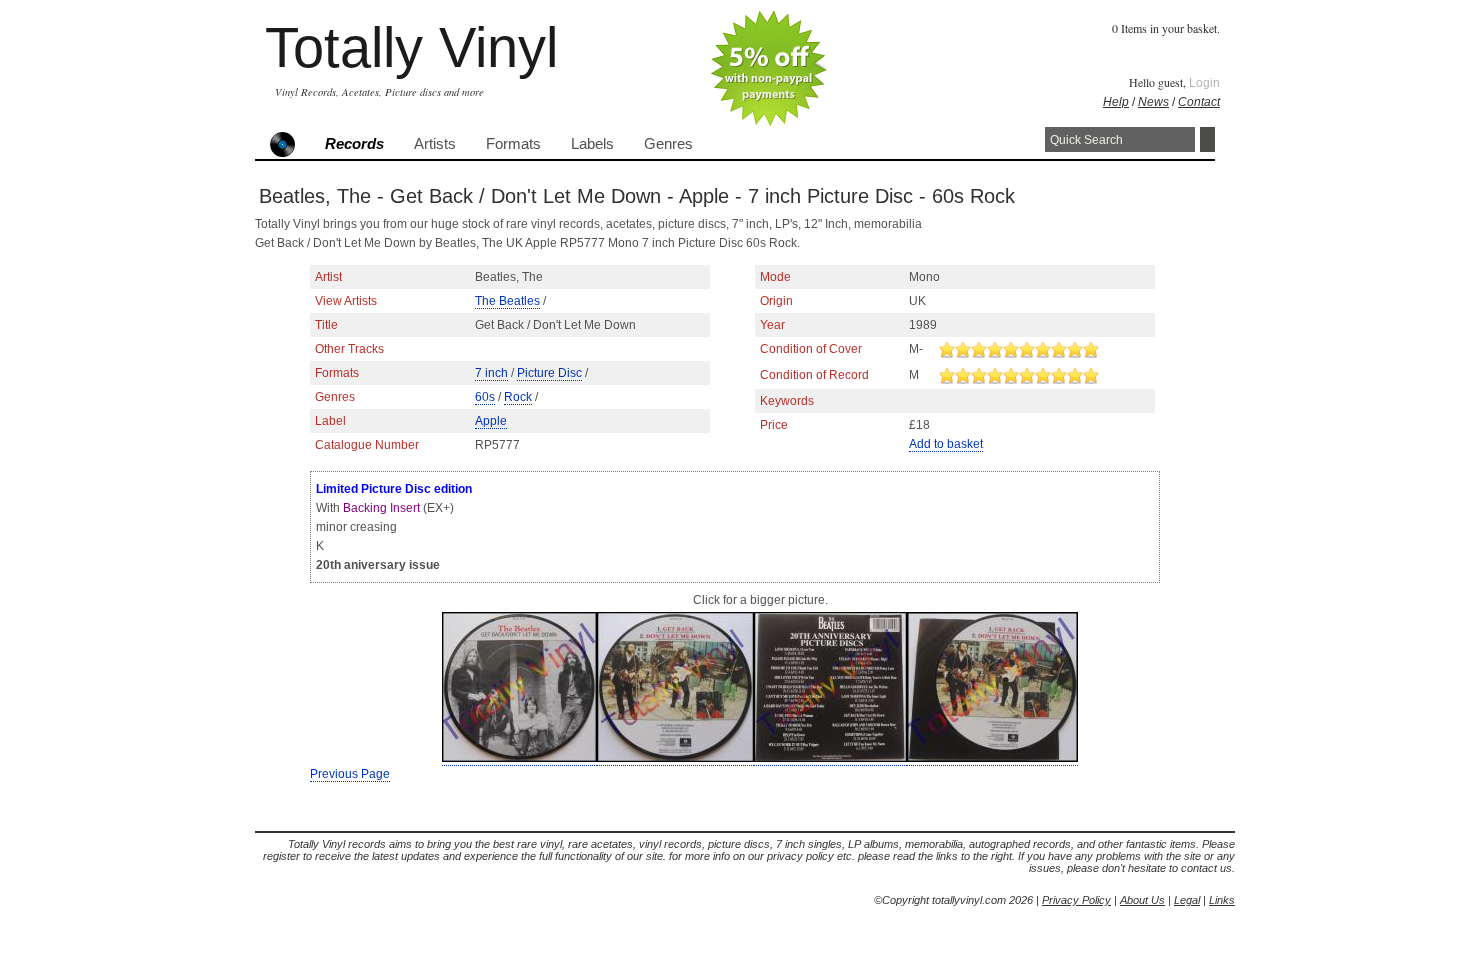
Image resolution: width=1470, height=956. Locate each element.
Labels (592, 144)
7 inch (491, 373)
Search (1207, 139)
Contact (1199, 102)
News (1153, 102)
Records (354, 144)
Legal (1187, 900)
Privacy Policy (1076, 900)
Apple (491, 421)
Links (1222, 900)
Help (1116, 102)
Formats (513, 144)
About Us (1142, 900)
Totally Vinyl (411, 47)
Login (1204, 83)
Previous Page (350, 774)
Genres (668, 144)
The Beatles (507, 301)
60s (485, 397)
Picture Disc (549, 373)
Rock (518, 397)
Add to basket (946, 444)
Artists (435, 144)
